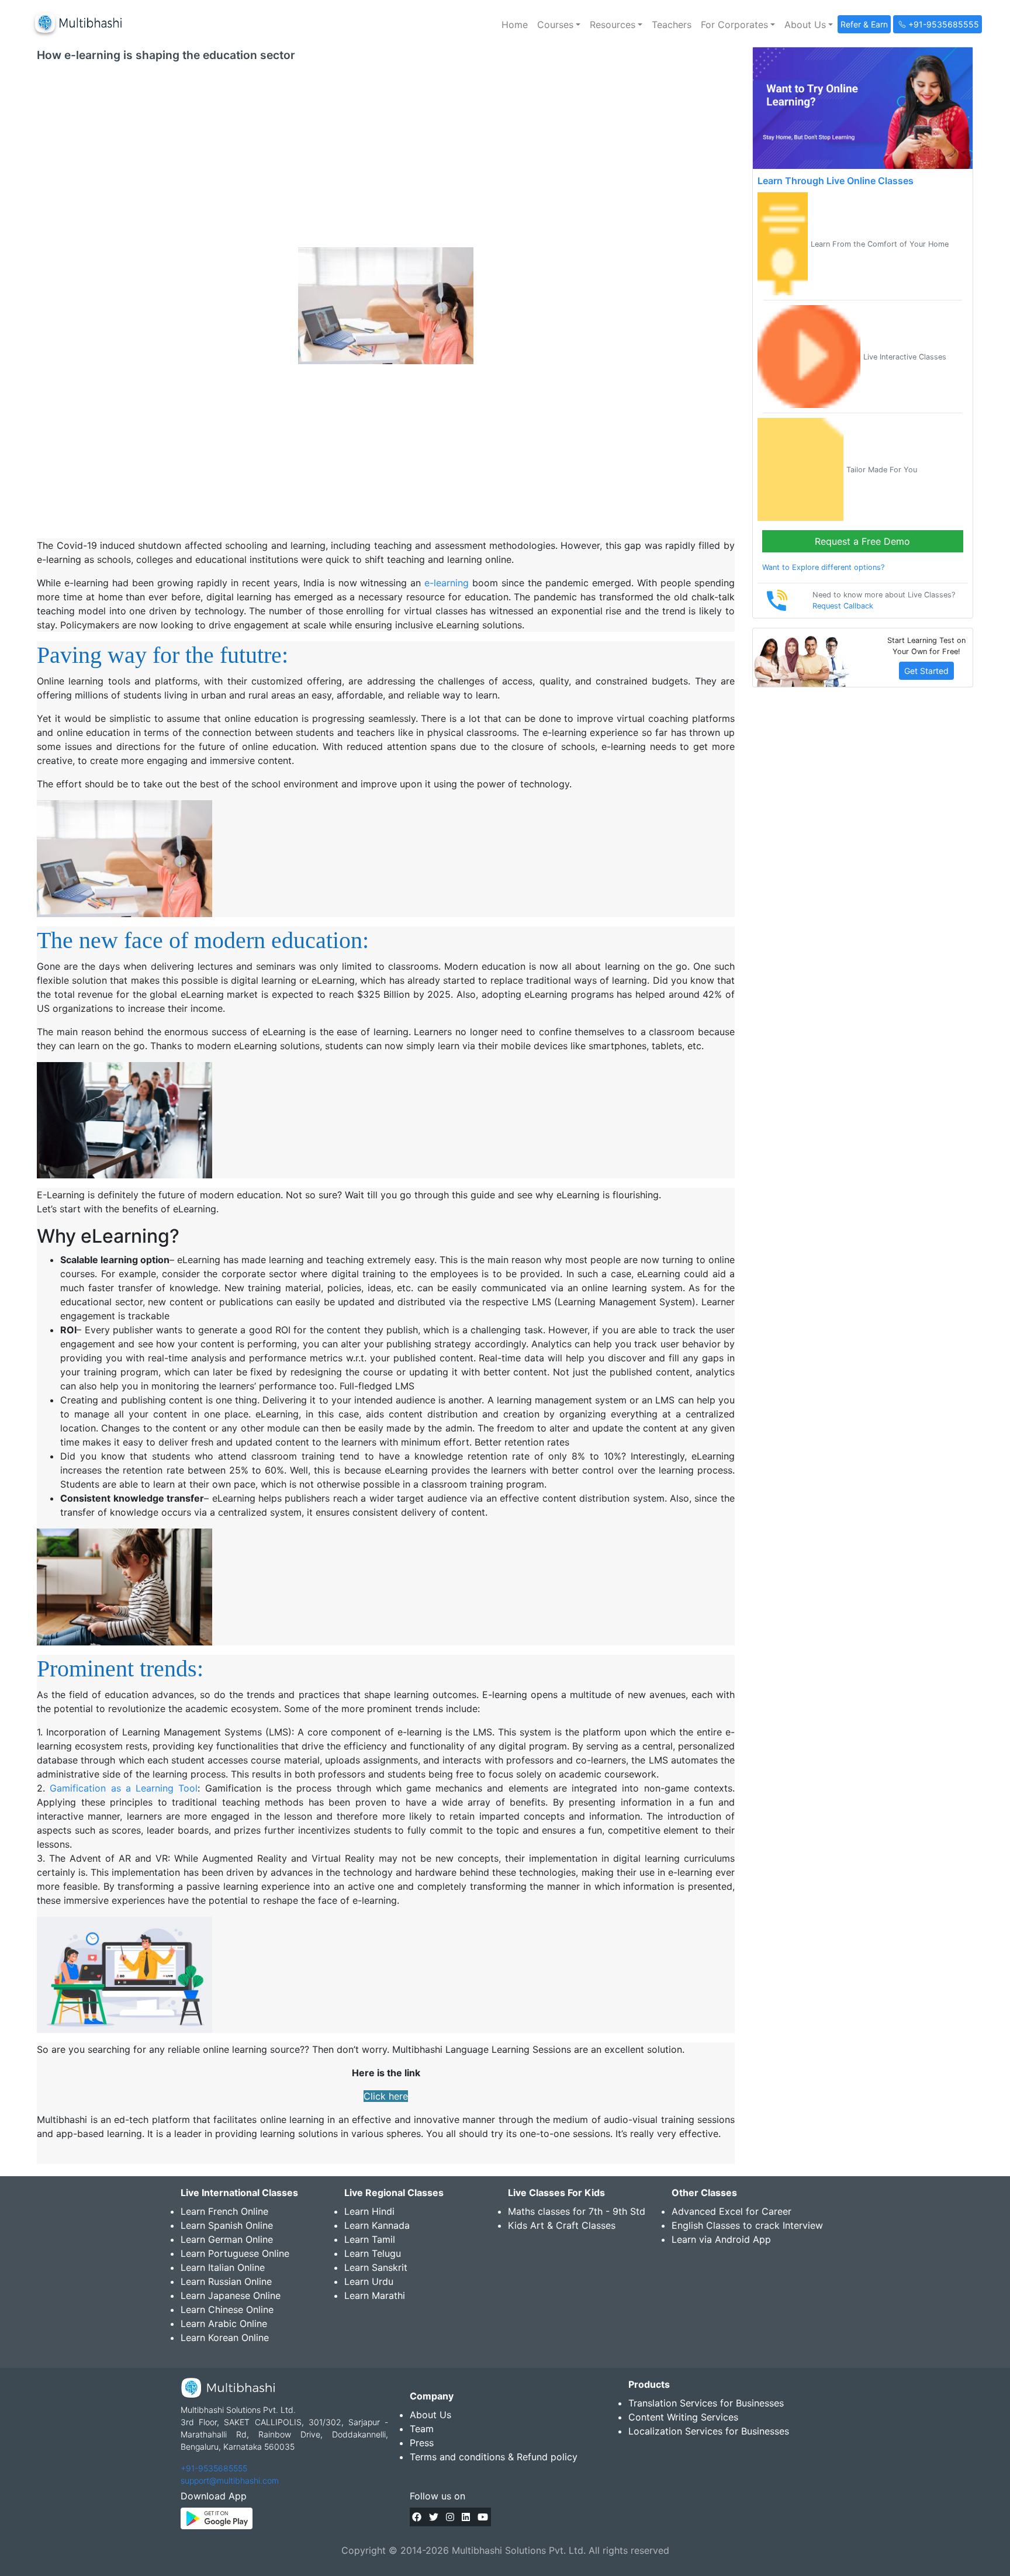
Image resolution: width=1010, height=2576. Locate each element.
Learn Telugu (373, 2253)
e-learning (447, 583)
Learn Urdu (369, 2281)
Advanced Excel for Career (731, 2211)
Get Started (926, 671)
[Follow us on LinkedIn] (466, 2517)
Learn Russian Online (226, 2281)
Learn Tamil (370, 2239)
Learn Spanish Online (227, 2225)
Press (422, 2443)
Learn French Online (224, 2211)
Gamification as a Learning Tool (124, 1788)
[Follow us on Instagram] (450, 2517)
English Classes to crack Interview (747, 2225)
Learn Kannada (377, 2225)
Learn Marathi (375, 2295)
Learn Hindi (369, 2211)
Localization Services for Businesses (709, 2431)
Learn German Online (227, 2239)
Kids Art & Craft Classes (562, 2225)
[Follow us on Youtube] (483, 2517)
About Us (430, 2415)
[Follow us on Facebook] (417, 2517)
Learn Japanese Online (231, 2295)
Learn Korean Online (225, 2338)
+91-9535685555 (214, 2468)
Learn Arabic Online (224, 2323)
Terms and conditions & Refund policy (494, 2457)
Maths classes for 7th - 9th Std (577, 2211)
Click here (386, 2096)
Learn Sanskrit (376, 2267)
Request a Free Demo (862, 541)
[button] (559, 25)
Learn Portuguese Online (235, 2253)
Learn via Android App (721, 2239)
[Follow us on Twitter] (434, 2517)
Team (422, 2429)
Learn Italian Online (223, 2267)
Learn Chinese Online (227, 2309)
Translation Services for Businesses (706, 2403)
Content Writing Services (683, 2417)
